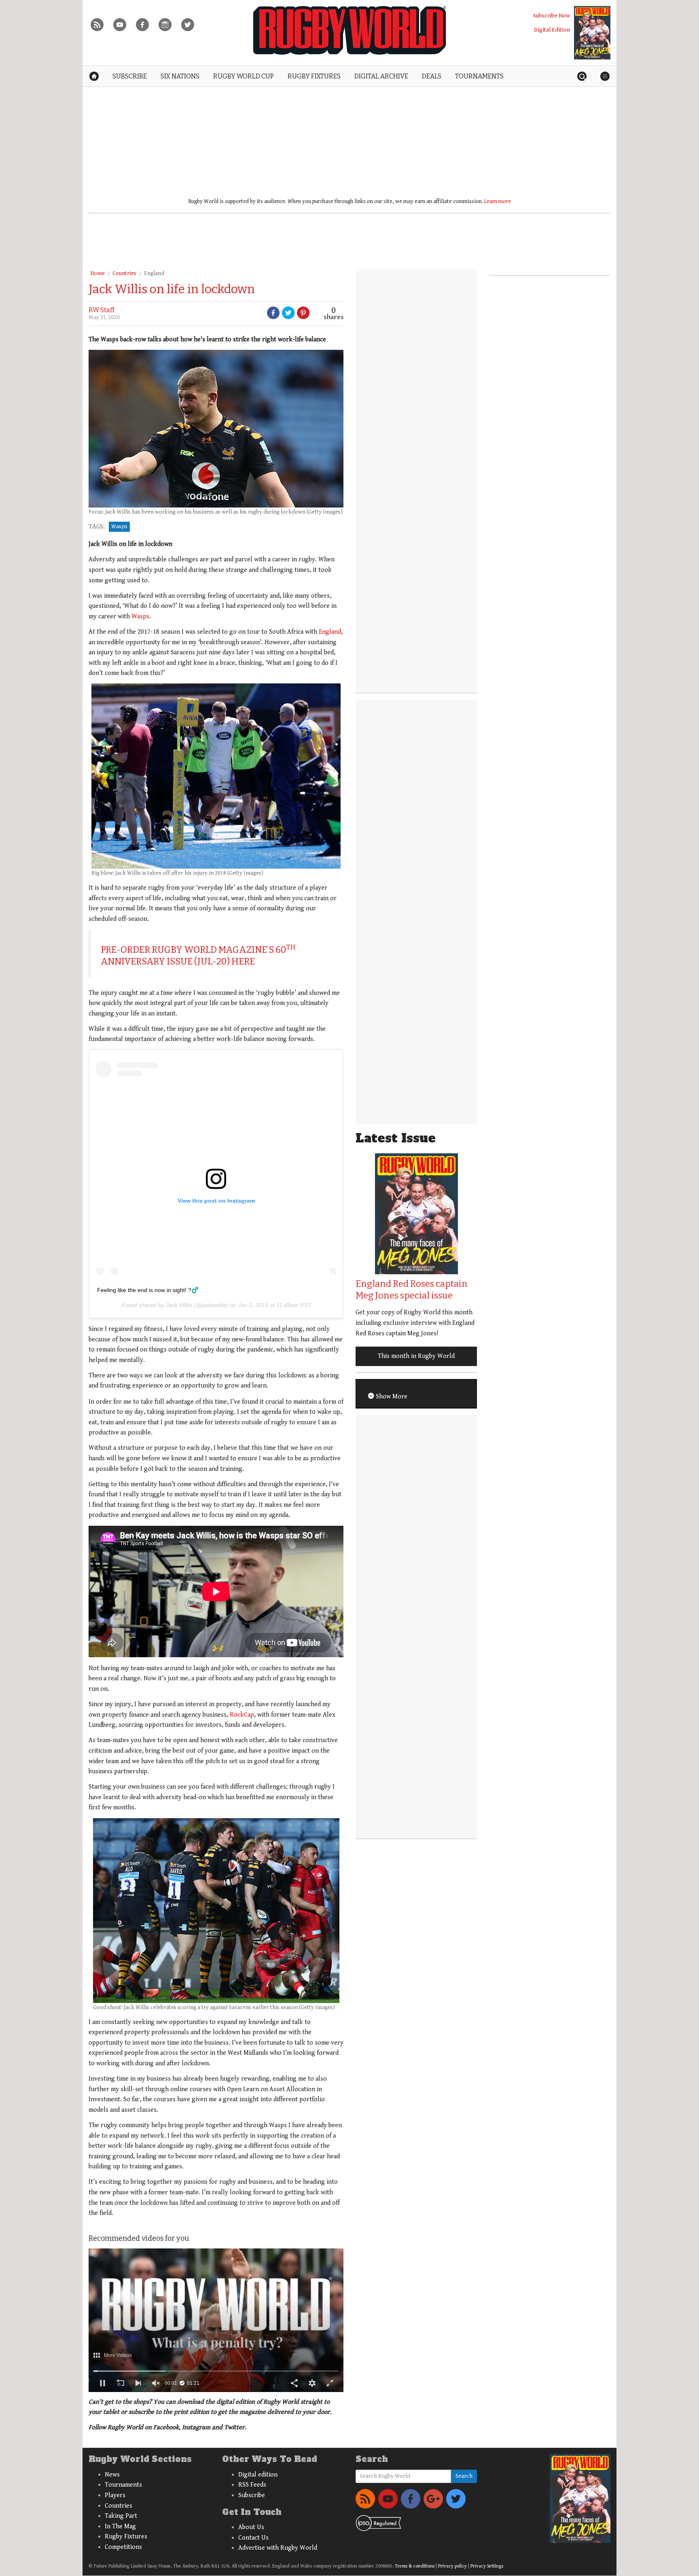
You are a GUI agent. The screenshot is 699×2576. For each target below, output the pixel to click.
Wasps (119, 527)
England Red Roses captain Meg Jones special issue (412, 1290)
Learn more (498, 201)
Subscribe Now (552, 16)
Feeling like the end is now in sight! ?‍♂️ (148, 1290)
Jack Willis (179, 1305)
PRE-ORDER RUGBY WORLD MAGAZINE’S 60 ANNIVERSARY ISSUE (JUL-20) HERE (198, 956)
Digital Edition (552, 30)
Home (97, 273)
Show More (391, 1397)
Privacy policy (452, 2566)
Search (464, 2476)
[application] (216, 2320)
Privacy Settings (487, 2566)
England (154, 273)
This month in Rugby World (416, 1356)
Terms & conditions (415, 2566)
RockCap (242, 1715)
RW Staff (102, 310)
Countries (124, 273)
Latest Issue (396, 1138)
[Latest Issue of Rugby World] (592, 33)
